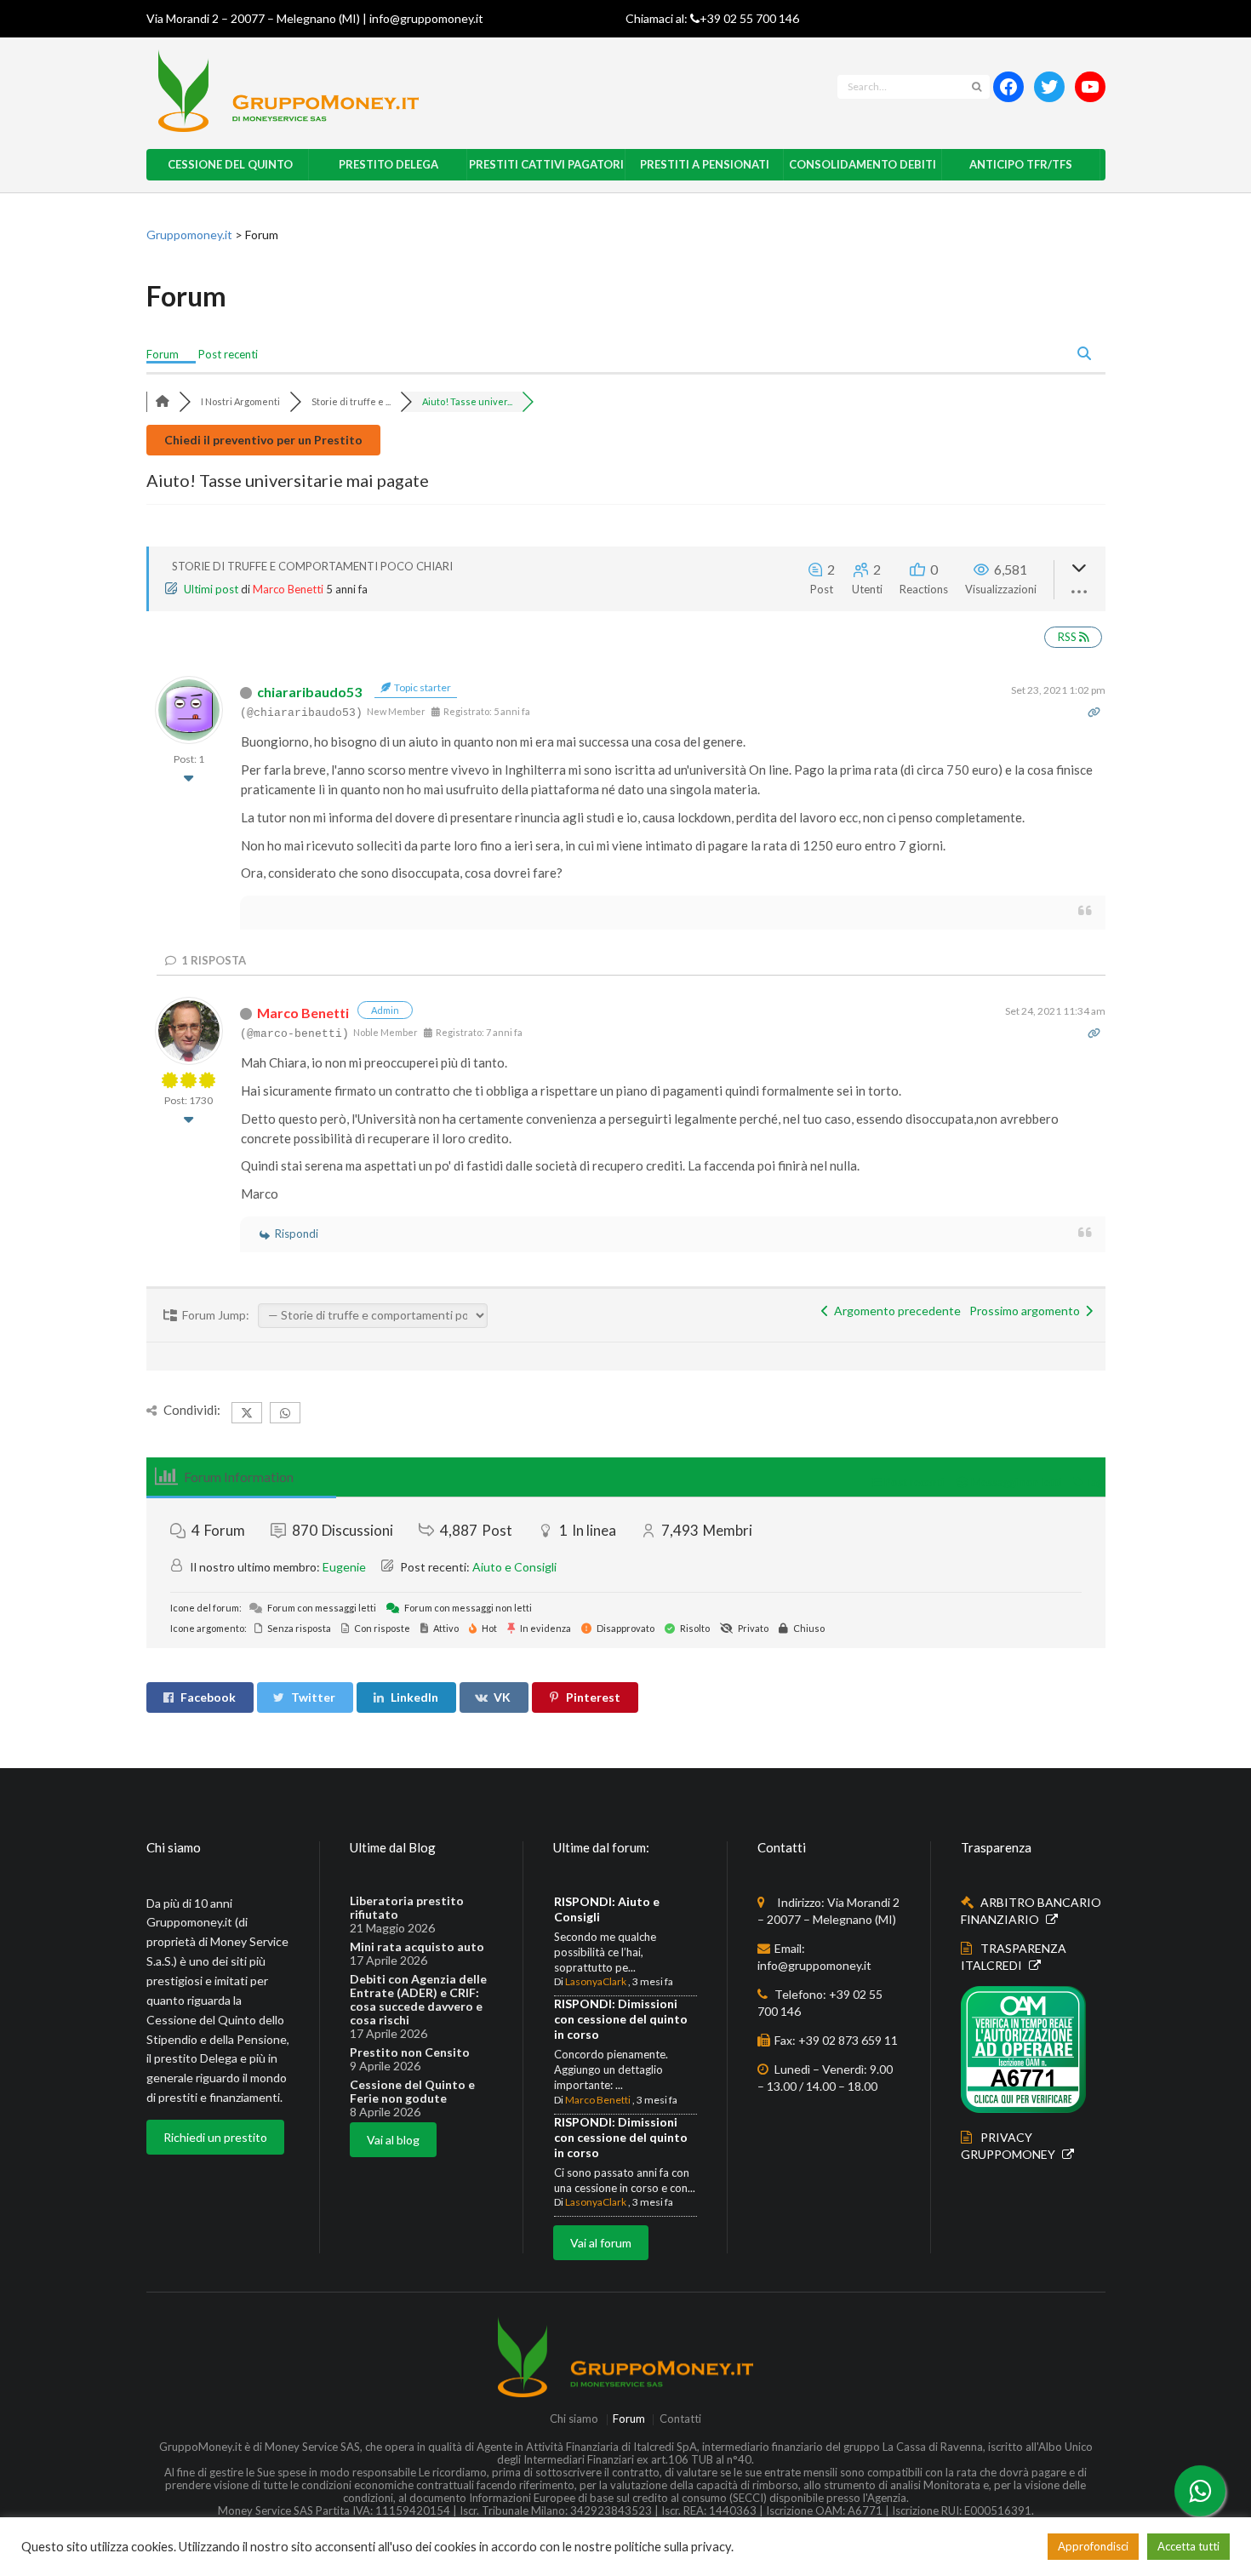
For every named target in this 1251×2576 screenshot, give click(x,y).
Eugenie (344, 1567)
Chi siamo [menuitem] (574, 2420)
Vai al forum (601, 2243)
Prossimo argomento (1027, 1311)
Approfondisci (1093, 2546)
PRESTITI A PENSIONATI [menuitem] (705, 164)
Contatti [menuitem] (680, 2420)
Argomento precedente (895, 1311)
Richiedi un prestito (215, 2137)
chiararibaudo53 (309, 692)
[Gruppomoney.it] (418, 91)
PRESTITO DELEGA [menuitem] (388, 164)
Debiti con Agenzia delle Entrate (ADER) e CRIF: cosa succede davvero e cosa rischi (418, 2000)
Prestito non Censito (410, 2052)
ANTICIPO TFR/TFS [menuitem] (1021, 164)
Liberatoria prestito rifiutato (407, 1908)
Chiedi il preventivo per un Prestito (263, 440)
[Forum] (163, 401)
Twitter (313, 1697)
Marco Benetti (288, 589)
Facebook (208, 1697)
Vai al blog (393, 2140)
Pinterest (593, 1697)
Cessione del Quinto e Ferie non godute (412, 2092)
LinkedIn (414, 1697)
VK (502, 1697)
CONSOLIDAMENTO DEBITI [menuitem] (863, 164)
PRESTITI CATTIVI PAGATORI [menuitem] (546, 164)
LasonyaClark (596, 1981)
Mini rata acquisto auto (417, 1947)
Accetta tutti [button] (1188, 2546)
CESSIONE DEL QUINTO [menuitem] (230, 164)
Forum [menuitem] (163, 354)
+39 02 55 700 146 (749, 18)
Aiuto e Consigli (514, 1567)
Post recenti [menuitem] (228, 354)
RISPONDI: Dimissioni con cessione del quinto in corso (621, 2019)
